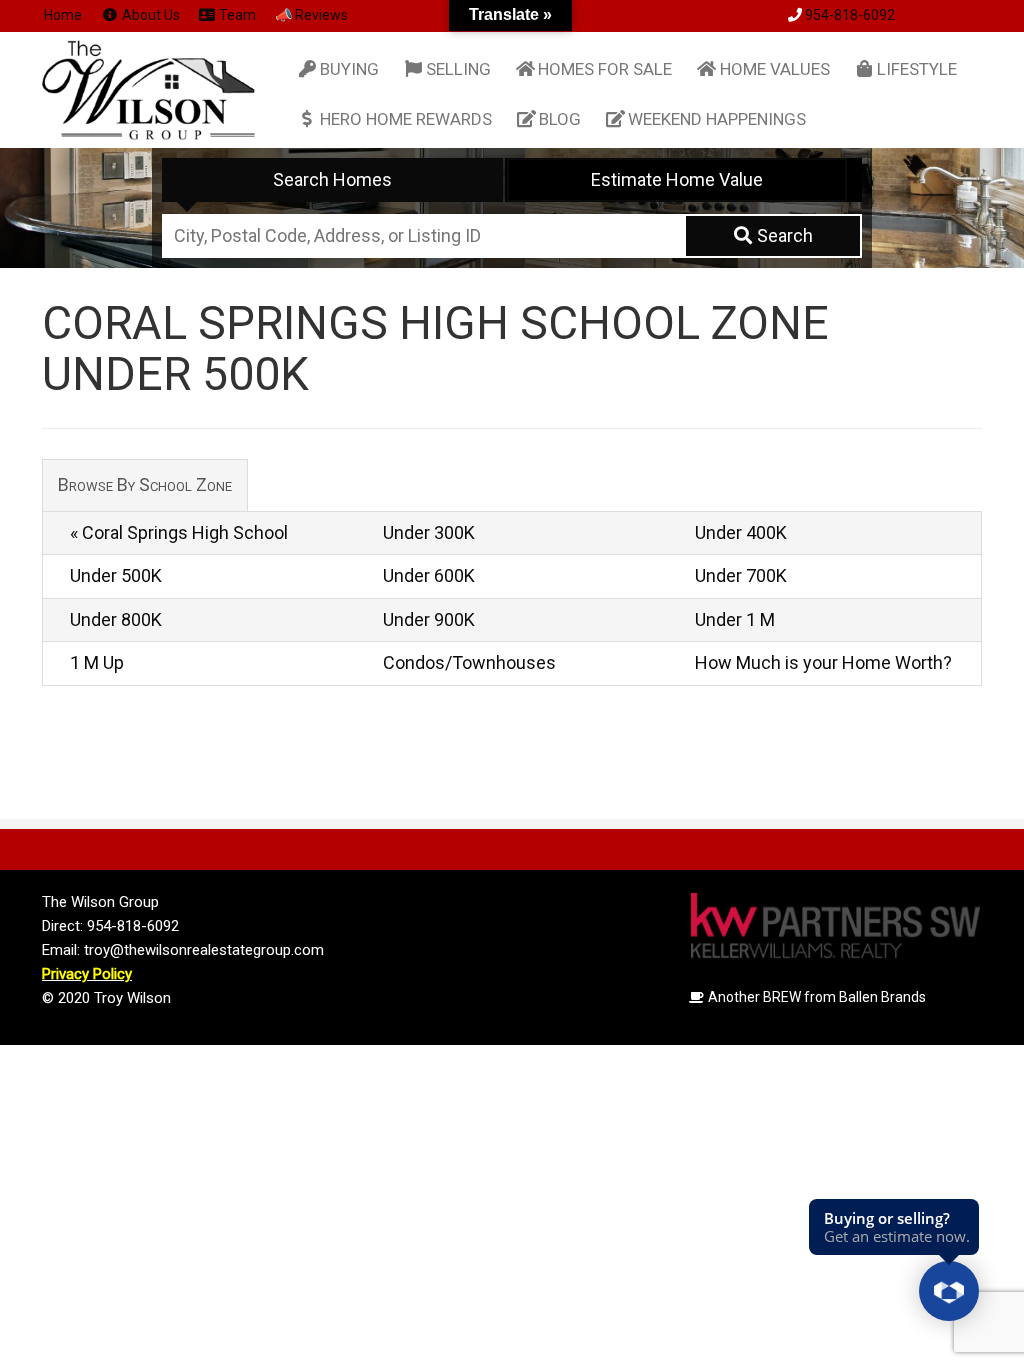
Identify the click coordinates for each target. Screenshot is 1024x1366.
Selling (458, 69)
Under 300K (429, 532)
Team (236, 15)
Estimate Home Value (677, 179)
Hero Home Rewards (406, 119)
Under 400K (741, 532)
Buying (349, 69)
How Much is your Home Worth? (823, 662)
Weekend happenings (717, 119)
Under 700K (741, 575)
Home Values (775, 69)
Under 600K (429, 575)
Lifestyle (917, 69)
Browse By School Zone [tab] (145, 484)
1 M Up (97, 662)
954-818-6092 (850, 15)
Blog (560, 119)
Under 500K (116, 575)
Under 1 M (735, 619)
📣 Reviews (311, 15)
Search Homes (332, 179)
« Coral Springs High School (179, 532)
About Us (149, 15)
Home (63, 15)
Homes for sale (605, 69)
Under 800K (116, 619)
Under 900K (429, 619)
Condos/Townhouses (469, 662)
